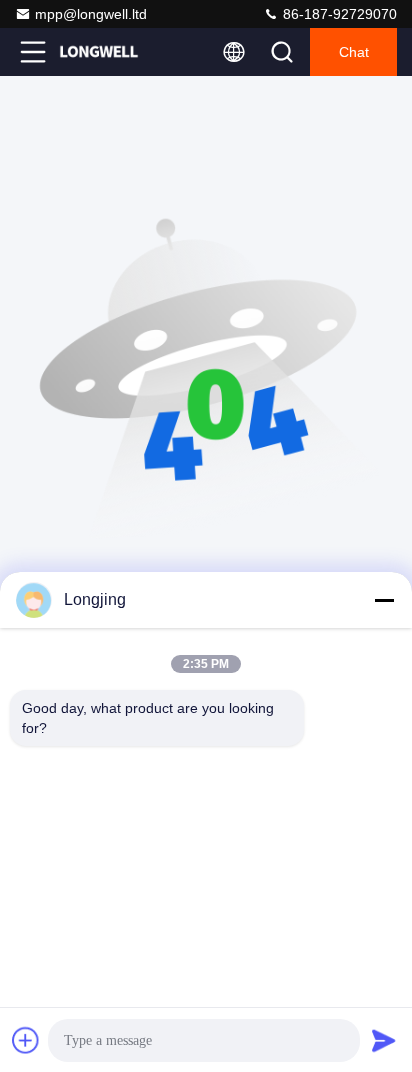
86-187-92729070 (338, 14)
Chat (354, 52)
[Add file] (26, 1040)
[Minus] (384, 600)
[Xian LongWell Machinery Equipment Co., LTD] (99, 52)
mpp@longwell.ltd (91, 14)
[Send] (384, 1040)
